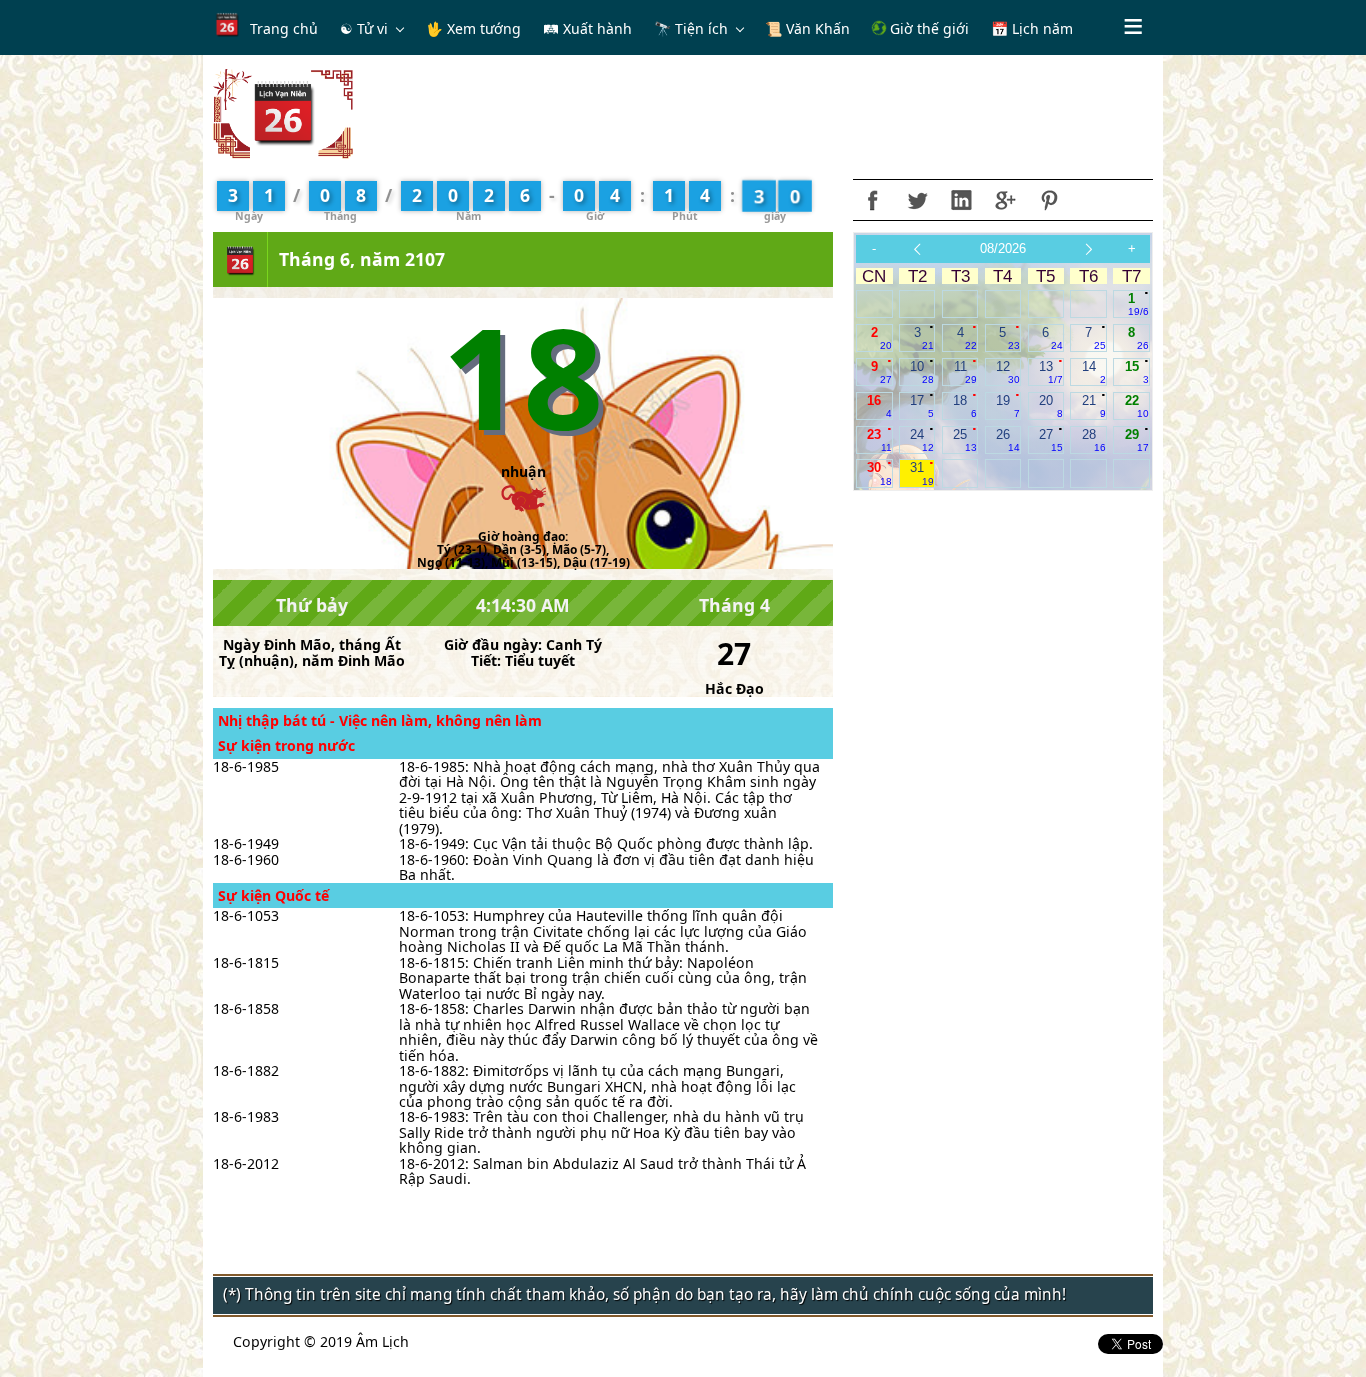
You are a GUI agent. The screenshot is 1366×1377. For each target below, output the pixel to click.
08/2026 (1003, 248)
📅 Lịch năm (1032, 28)
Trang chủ (284, 28)
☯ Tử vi (364, 28)
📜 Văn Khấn (807, 28)
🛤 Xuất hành (587, 28)
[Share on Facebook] (873, 200)
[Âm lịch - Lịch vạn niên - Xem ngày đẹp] (283, 112)
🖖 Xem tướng (473, 28)
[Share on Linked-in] (961, 200)
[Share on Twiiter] (917, 200)
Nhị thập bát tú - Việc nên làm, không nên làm (380, 720)
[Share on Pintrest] (1049, 200)
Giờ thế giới (927, 28)
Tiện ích (701, 28)
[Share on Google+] (1005, 200)
